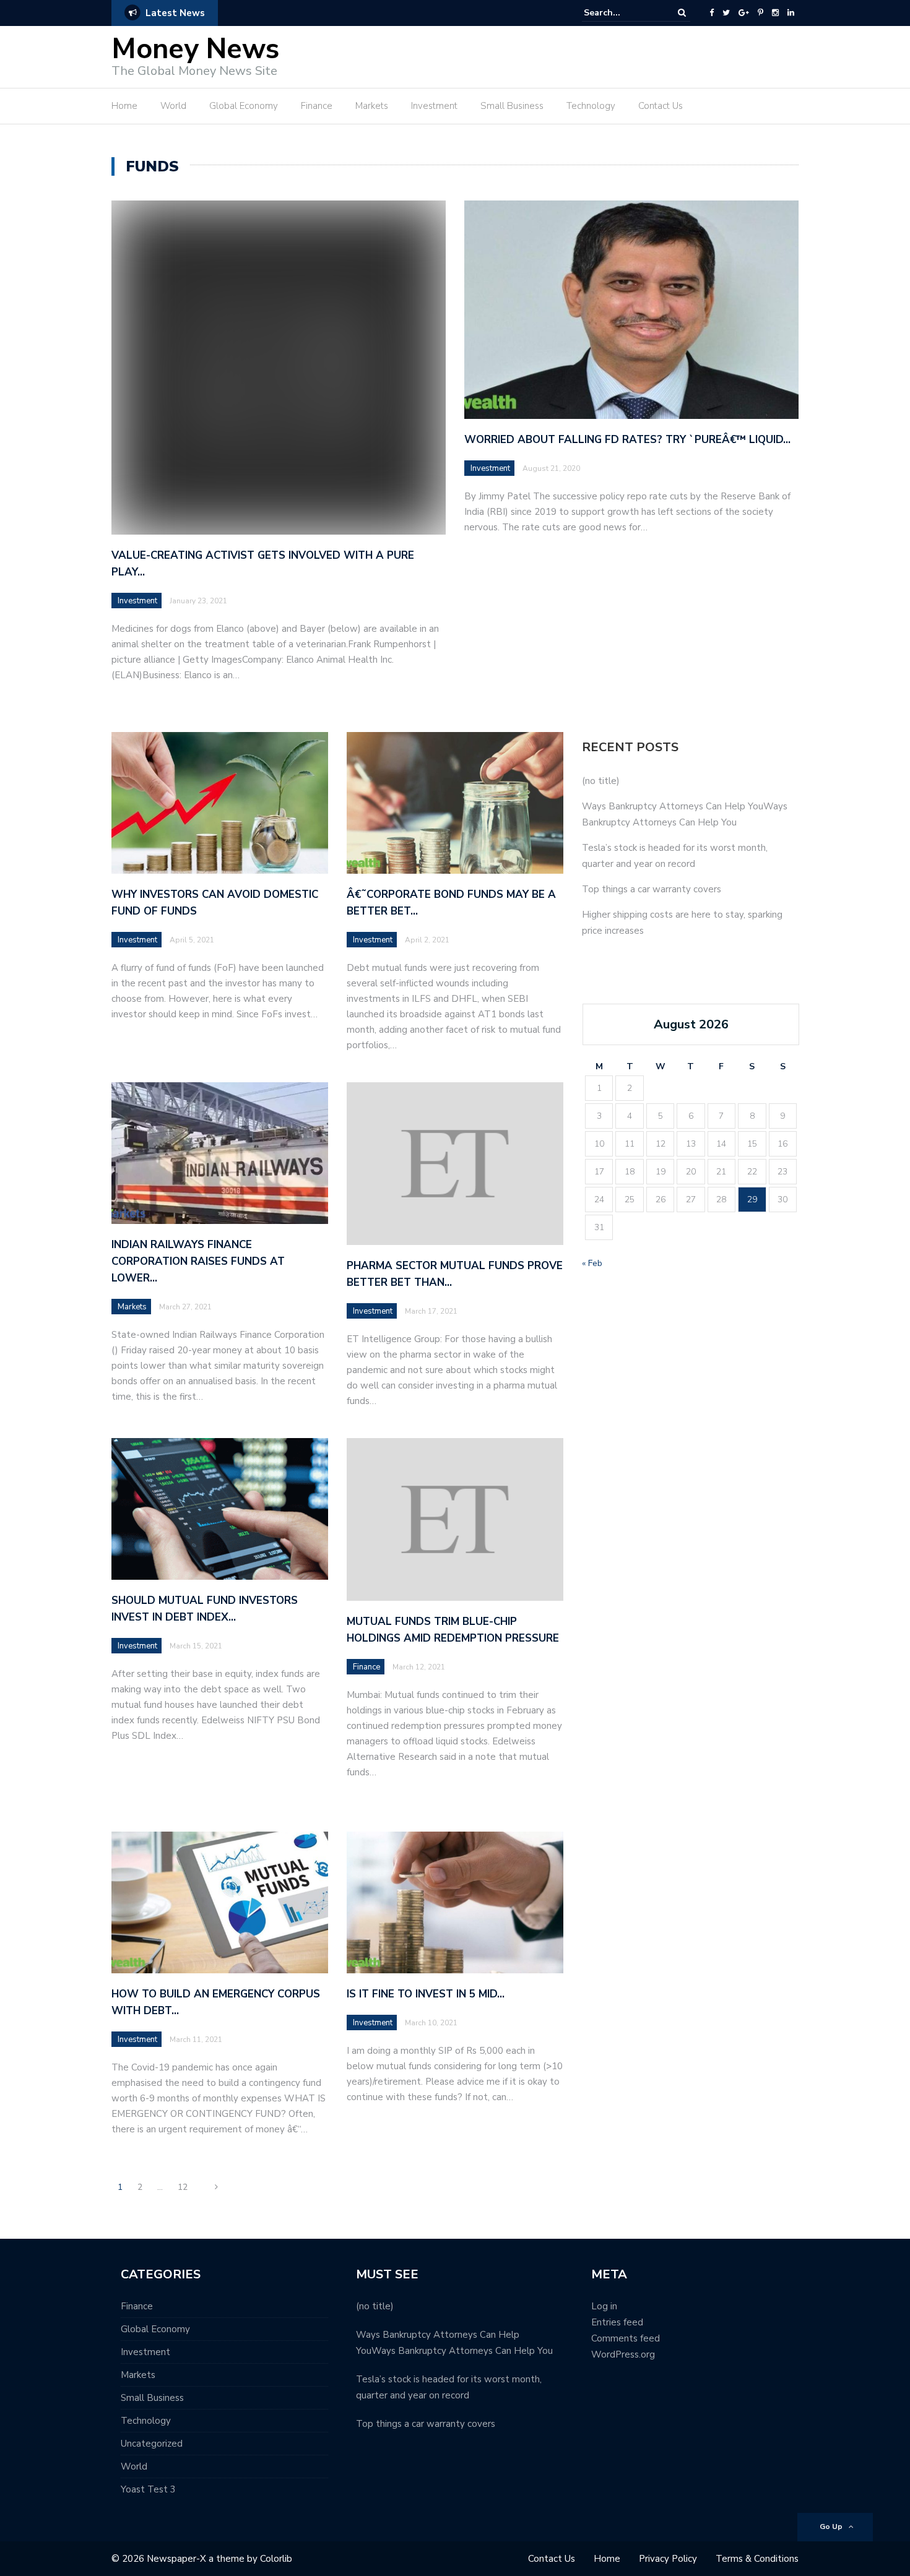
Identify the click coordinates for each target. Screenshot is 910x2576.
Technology (591, 106)
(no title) (601, 781)
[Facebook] (712, 13)
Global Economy (244, 106)
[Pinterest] (760, 13)
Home (124, 106)
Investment (434, 106)
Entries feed (617, 2322)
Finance (317, 106)
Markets (372, 106)
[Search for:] (622, 13)
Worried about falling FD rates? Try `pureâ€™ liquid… (627, 440)
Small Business (512, 106)
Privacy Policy (668, 2559)
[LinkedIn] (791, 13)
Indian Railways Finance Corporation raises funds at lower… (198, 1261)
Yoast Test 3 (148, 2489)
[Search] (682, 13)
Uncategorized (152, 2444)
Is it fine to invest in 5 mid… (426, 1994)
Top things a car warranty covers (652, 889)
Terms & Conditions (757, 2559)
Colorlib (276, 2559)
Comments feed (626, 2338)
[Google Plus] (744, 13)
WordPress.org (623, 2354)
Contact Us (661, 106)
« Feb (592, 1263)
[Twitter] (726, 13)
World (173, 106)
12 (183, 2187)
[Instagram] (775, 13)
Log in (604, 2306)
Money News (195, 49)
